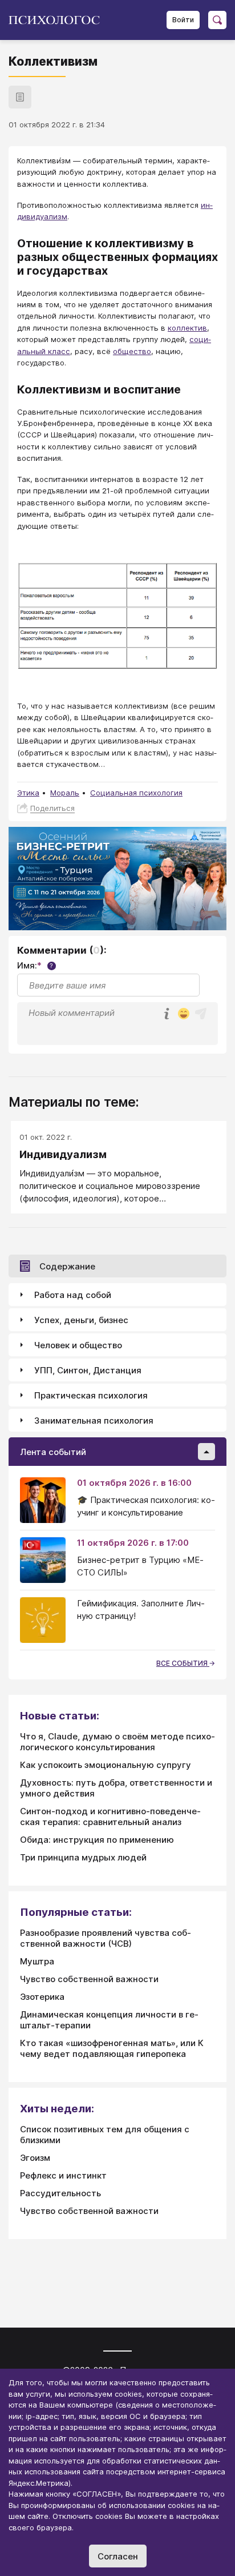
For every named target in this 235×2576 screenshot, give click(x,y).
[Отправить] (201, 1014)
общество (132, 351)
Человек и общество (78, 1345)
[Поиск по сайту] (217, 20)
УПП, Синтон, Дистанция (88, 1370)
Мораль (65, 793)
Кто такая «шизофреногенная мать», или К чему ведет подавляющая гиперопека (112, 2048)
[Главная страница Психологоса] (58, 20)
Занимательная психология (94, 1420)
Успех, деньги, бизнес (81, 1320)
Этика (28, 793)
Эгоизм (35, 2158)
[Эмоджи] (184, 1014)
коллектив (187, 328)
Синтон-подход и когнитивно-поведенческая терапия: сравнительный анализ (110, 1817)
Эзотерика (42, 1997)
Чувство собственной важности (89, 1979)
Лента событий (53, 1452)
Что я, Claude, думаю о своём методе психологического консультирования (117, 1742)
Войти (183, 20)
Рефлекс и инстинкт (63, 2175)
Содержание (67, 1266)
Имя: (35, 965)
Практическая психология (91, 1395)
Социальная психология (136, 793)
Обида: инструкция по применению (97, 1840)
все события (183, 1663)
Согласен (118, 2556)
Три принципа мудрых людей (83, 1857)
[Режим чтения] (20, 97)
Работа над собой (73, 1295)
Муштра (37, 1961)
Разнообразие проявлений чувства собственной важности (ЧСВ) (106, 1938)
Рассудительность (60, 2193)
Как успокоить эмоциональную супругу (106, 1765)
